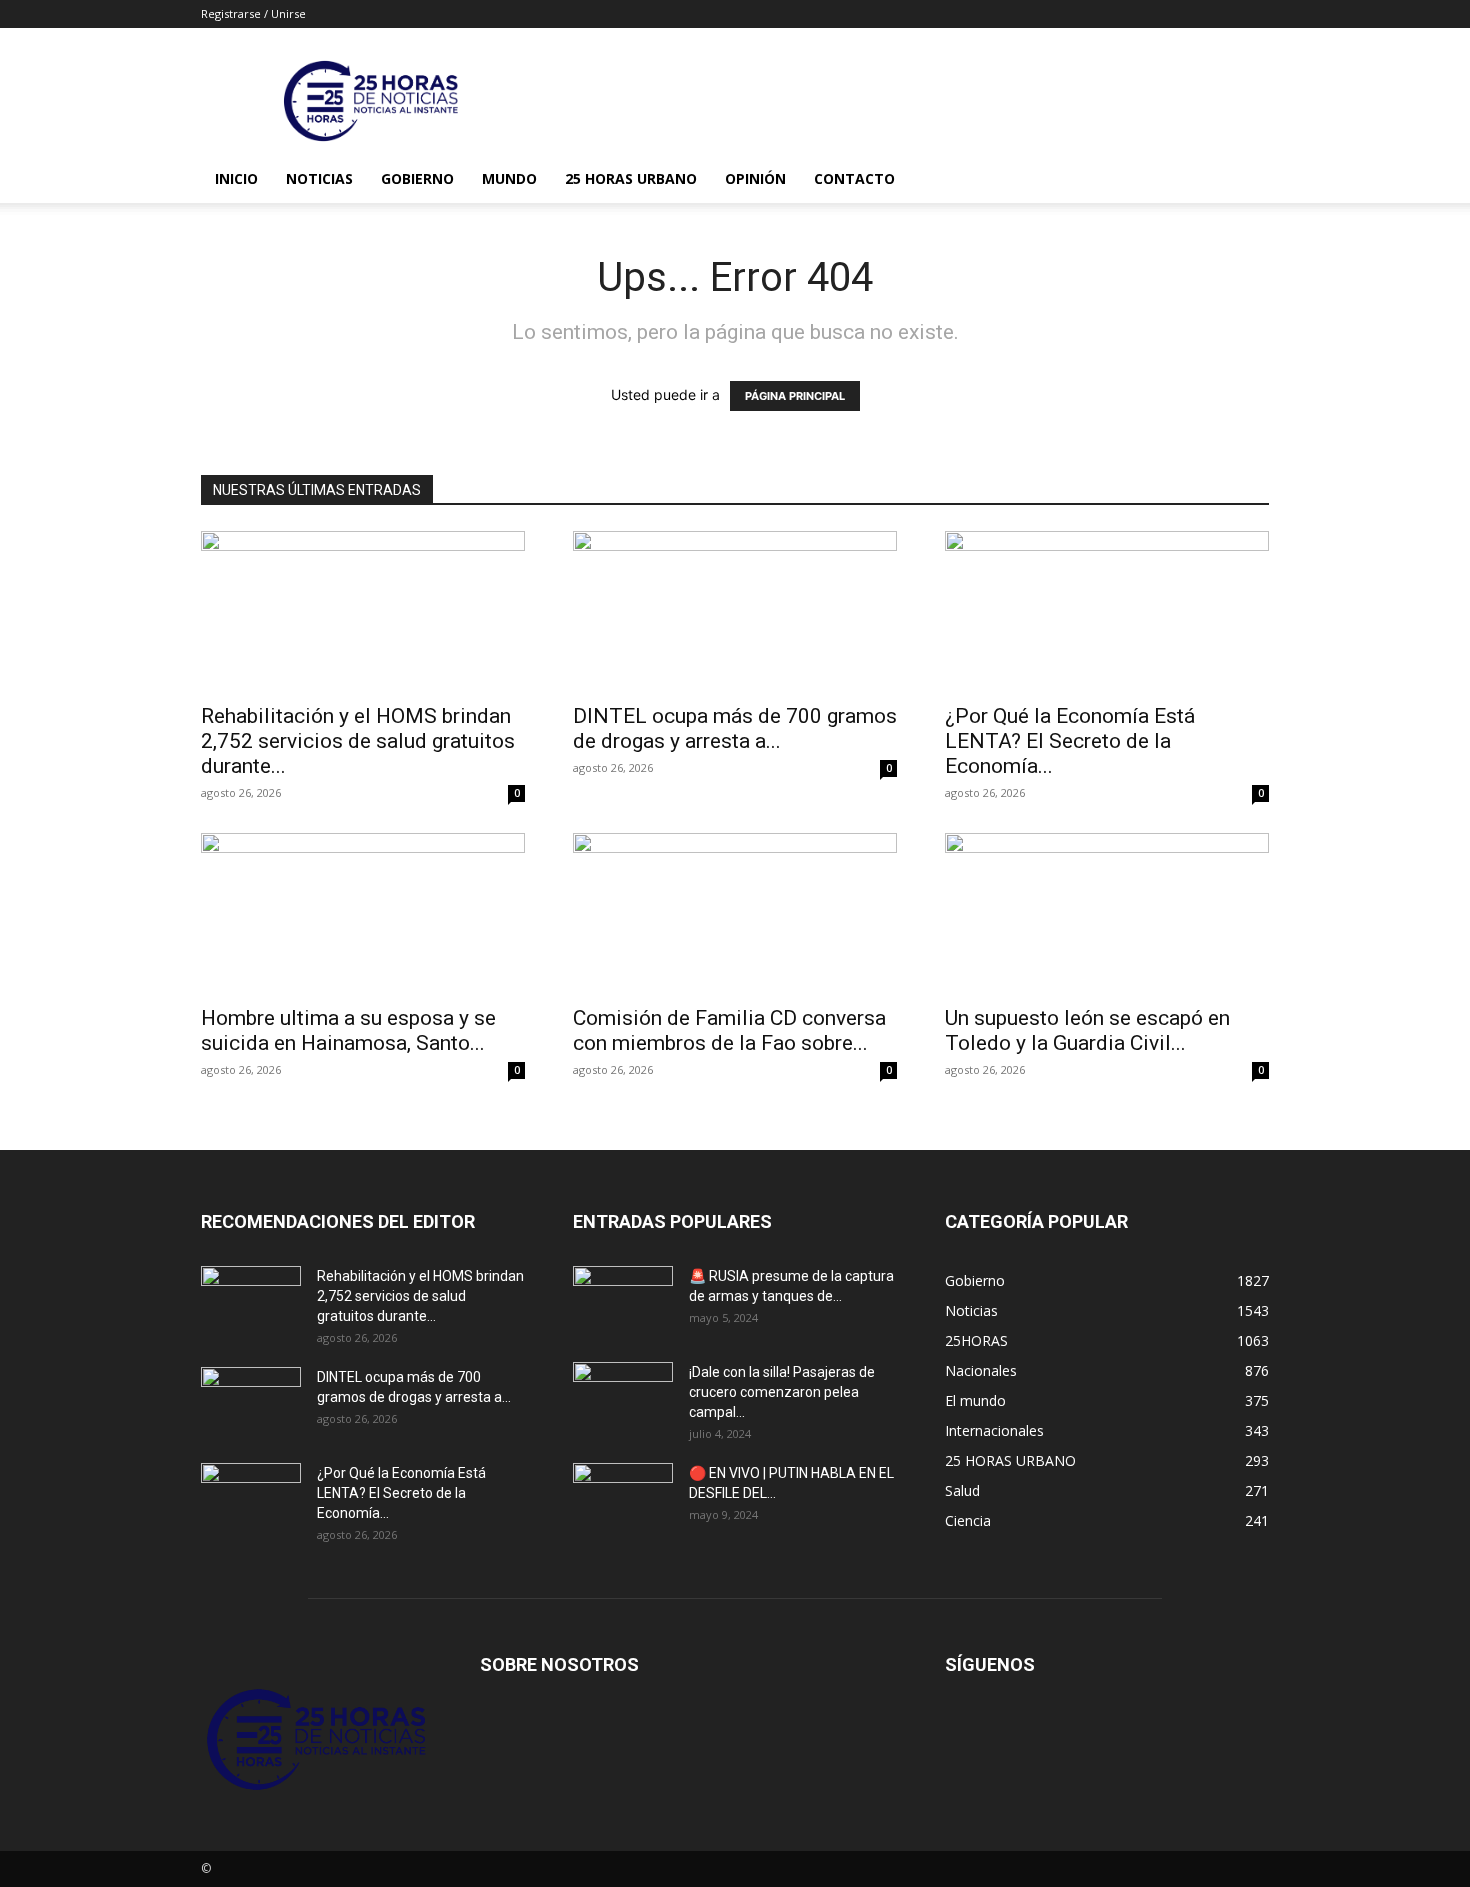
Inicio (236, 178)
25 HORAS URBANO (631, 178)
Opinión (755, 178)
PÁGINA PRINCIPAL (795, 396)
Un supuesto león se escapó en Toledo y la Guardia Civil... (1087, 1030)
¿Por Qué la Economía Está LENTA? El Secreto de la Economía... (1070, 741)
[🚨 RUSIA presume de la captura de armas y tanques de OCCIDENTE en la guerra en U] (623, 1301)
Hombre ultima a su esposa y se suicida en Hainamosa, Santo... (348, 1030)
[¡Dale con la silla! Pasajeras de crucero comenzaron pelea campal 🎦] (623, 1397)
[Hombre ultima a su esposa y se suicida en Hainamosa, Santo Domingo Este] (363, 913)
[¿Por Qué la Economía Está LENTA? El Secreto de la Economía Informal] (1107, 611)
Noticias (319, 178)
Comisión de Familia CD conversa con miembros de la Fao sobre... (729, 1030)
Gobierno (417, 178)
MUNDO (509, 178)
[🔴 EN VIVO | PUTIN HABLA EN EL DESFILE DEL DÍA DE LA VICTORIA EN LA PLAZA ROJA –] (623, 1498)
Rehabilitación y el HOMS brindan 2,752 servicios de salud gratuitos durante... (358, 741)
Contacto (854, 178)
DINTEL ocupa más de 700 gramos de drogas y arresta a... (735, 728)
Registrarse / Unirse (253, 13)
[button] (1245, 180)
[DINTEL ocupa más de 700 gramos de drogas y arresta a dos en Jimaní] (735, 611)
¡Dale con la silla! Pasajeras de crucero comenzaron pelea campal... (782, 1392)
